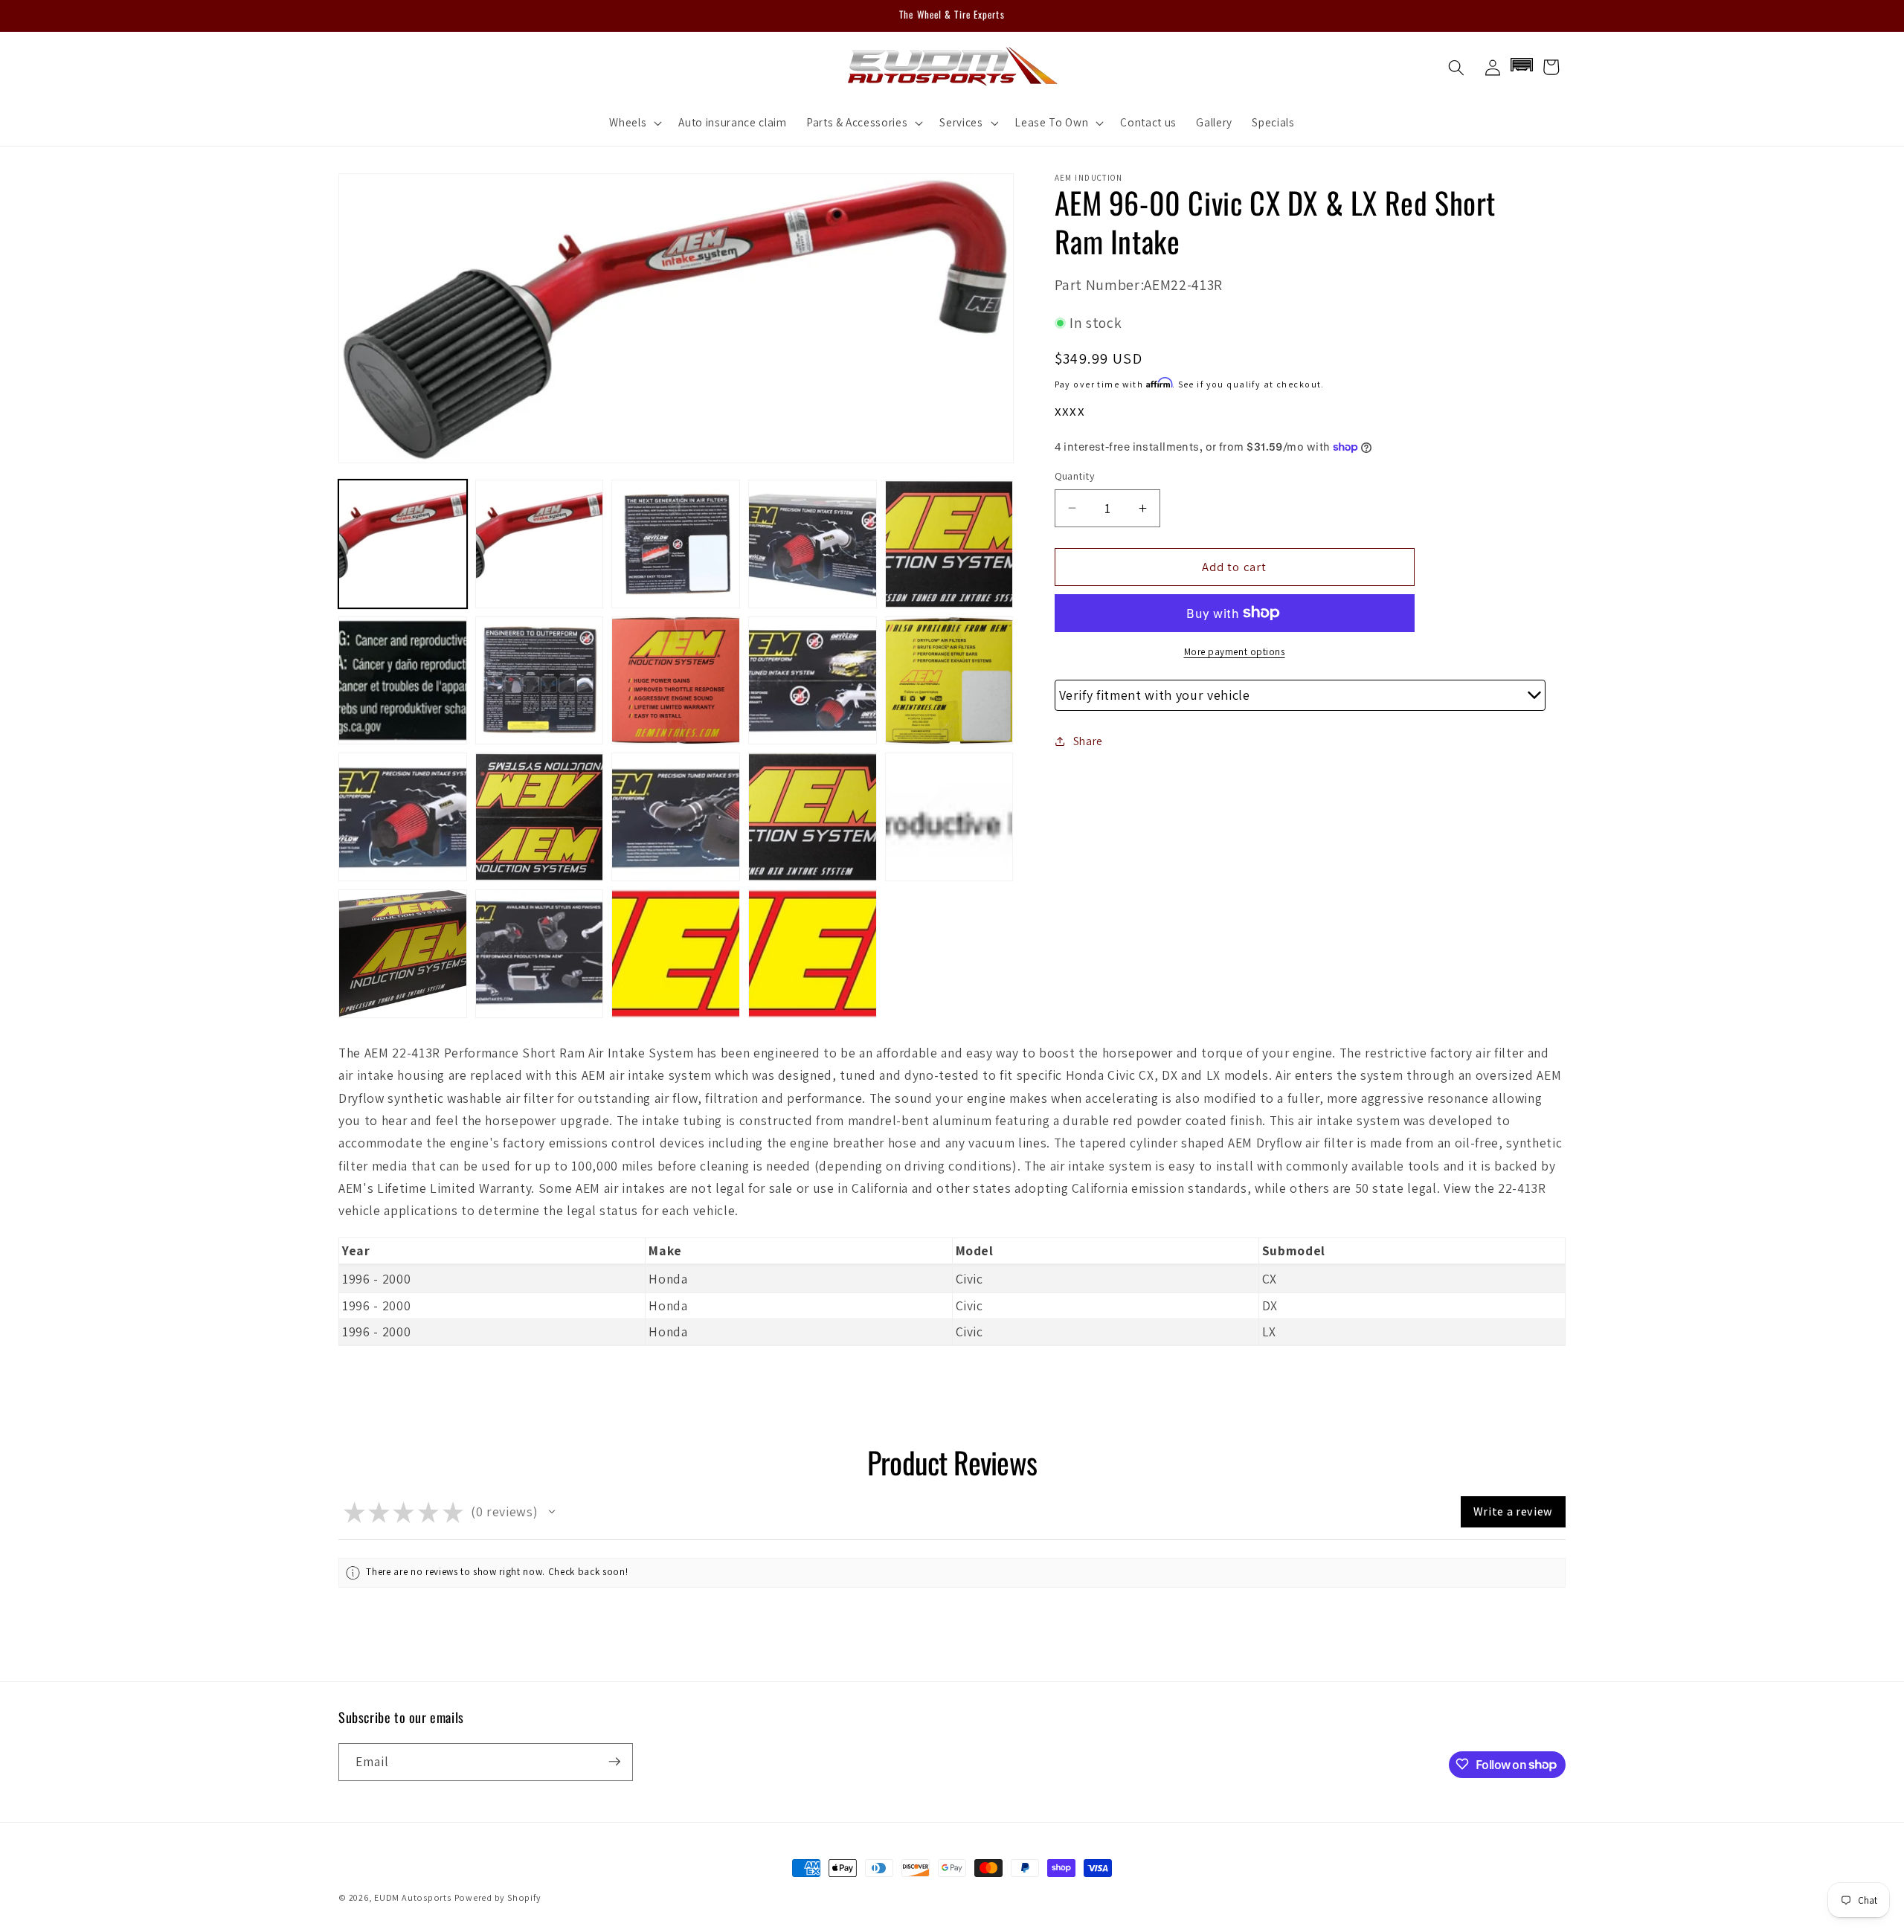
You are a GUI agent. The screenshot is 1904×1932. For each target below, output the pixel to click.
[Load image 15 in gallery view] (949, 817)
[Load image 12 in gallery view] (540, 817)
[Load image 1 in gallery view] (403, 544)
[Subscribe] (614, 1762)
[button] (634, 123)
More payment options (1235, 652)
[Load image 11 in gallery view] (403, 817)
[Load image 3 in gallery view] (676, 544)
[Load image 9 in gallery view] (813, 681)
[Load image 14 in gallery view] (813, 817)
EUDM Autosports (413, 1897)
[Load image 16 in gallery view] (403, 954)
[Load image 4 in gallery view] (813, 544)
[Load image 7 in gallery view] (540, 681)
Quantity (1075, 476)
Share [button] (1088, 741)
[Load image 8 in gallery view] (676, 681)
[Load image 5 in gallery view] (949, 544)
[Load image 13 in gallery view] (676, 817)
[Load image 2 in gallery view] (540, 544)
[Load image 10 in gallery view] (949, 681)
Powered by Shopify (498, 1897)
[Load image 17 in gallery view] (540, 954)
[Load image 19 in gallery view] (813, 954)
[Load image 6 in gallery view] (403, 681)
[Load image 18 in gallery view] (676, 954)
